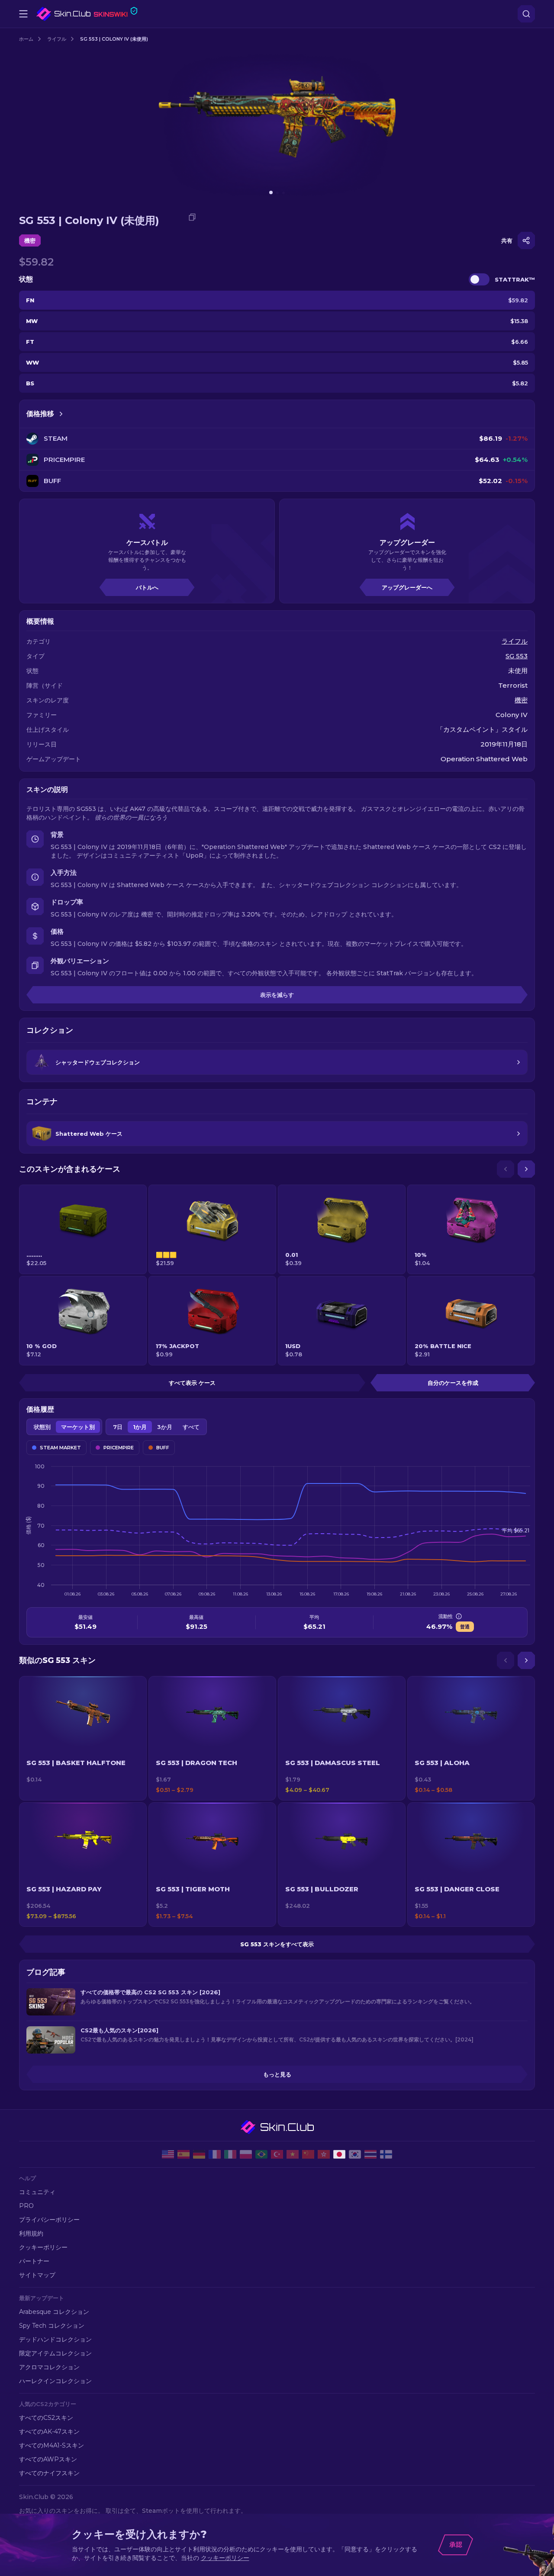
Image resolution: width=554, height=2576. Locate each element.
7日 (118, 1427)
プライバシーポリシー (49, 2220)
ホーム (26, 39)
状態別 (42, 1427)
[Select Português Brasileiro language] (261, 2154)
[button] (83, 1738)
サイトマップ (37, 2275)
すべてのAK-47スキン (49, 2432)
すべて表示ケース (192, 1383)
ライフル (57, 39)
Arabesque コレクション (54, 2312)
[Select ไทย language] (370, 2154)
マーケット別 (78, 1427)
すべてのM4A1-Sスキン (52, 2445)
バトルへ (147, 587)
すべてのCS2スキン (46, 2418)
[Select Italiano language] (230, 2154)
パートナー (34, 2261)
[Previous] (506, 1169)
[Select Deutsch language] (199, 2154)
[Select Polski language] (246, 2154)
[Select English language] (168, 2154)
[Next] (526, 1169)
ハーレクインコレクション (55, 2381)
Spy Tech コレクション (52, 2326)
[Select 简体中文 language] (308, 2154)
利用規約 (31, 2233)
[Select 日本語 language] (339, 2154)
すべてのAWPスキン (48, 2459)
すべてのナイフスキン (49, 2473)
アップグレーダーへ (407, 587)
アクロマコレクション (49, 2367)
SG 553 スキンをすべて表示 (277, 1944)
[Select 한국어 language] (355, 2154)
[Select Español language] (184, 2154)
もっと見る (277, 2074)
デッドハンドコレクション (55, 2339)
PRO (26, 2206)
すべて (191, 1427)
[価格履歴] (61, 414)
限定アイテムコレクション (55, 2353)
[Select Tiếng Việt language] (293, 2154)
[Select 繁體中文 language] (324, 2154)
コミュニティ (37, 2192)
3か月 (165, 1427)
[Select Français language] (215, 2154)
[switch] (479, 279)
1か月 (140, 1427)
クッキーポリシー (43, 2247)
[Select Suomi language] (386, 2154)
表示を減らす (277, 995)
